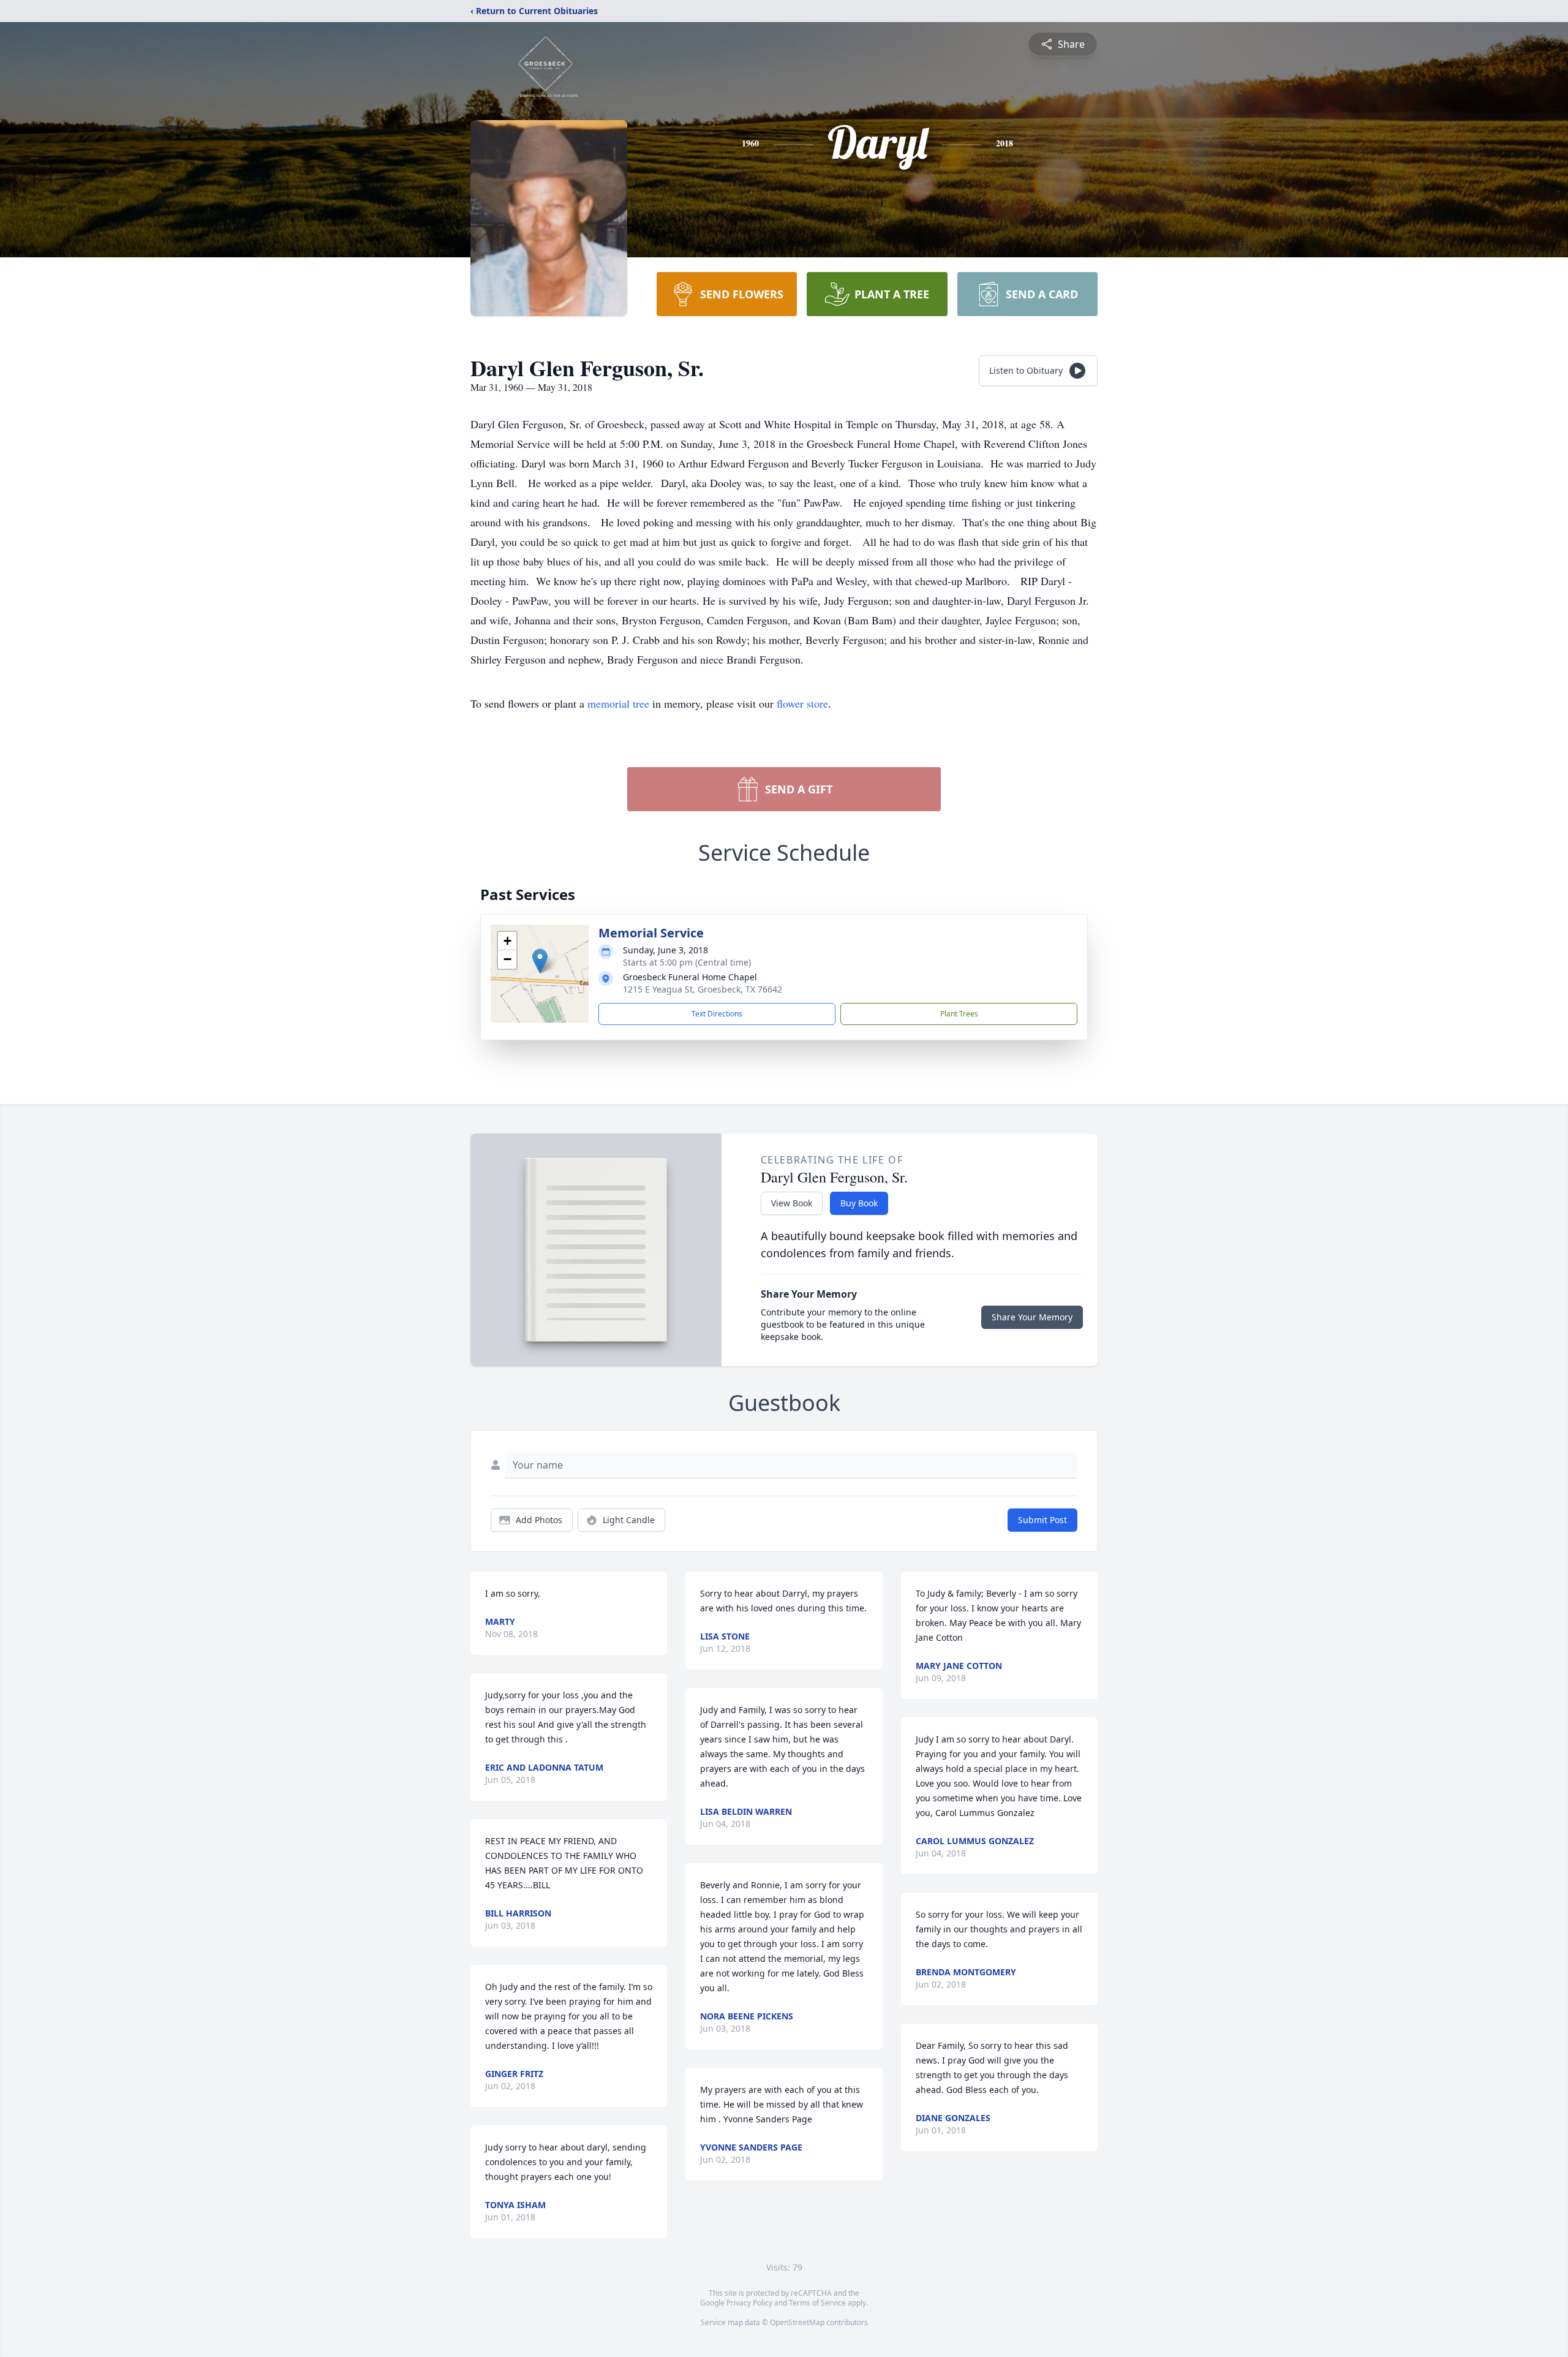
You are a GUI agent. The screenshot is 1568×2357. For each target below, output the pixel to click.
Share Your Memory (1032, 1317)
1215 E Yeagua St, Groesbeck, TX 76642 (703, 989)
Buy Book (859, 1203)
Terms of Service (817, 2303)
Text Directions (717, 1014)
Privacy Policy (749, 2303)
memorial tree (618, 703)
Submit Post (1042, 1520)
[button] (540, 961)
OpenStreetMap (797, 2322)
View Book (792, 1203)
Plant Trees (959, 1014)
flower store (802, 703)
